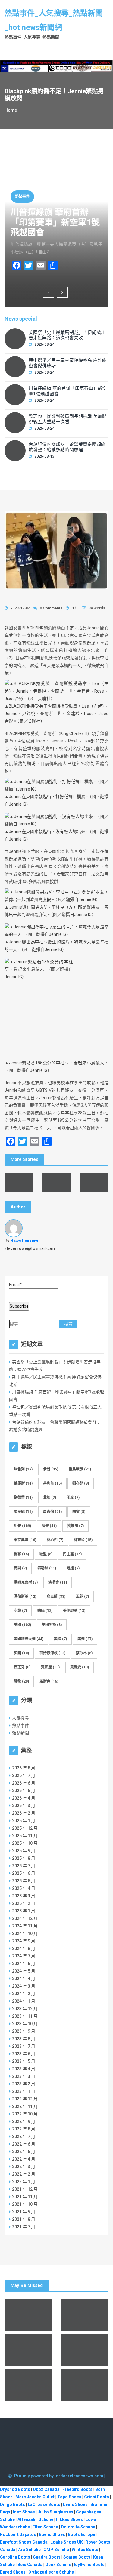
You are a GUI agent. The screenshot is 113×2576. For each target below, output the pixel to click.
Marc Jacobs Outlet (35, 2497)
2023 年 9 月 (24, 2031)
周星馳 (23, 1512)
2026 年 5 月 (24, 1791)
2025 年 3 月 (24, 1896)
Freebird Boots (77, 2489)
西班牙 (22, 1667)
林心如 (55, 1540)
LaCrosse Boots (44, 2504)
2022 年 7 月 (24, 2136)
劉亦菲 (81, 1483)
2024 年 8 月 (24, 1948)
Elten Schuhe (45, 2527)
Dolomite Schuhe (78, 2527)
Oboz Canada (46, 2489)
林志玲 (83, 1540)
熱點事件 (22, 196)
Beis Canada (30, 2565)
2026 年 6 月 (24, 1783)
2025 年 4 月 (24, 1888)
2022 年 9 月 (24, 2121)
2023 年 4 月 (24, 2069)
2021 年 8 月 (24, 2219)
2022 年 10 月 (25, 2114)
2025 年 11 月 (25, 1836)
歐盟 (46, 1554)
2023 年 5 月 (24, 2061)
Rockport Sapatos (18, 2534)
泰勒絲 (47, 1568)
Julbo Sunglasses (55, 2512)
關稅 (21, 1681)
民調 (20, 1568)
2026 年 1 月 (24, 1821)
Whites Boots (85, 2550)
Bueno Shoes (52, 2534)
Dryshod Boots (15, 2489)
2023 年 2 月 (24, 2084)
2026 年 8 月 (24, 1768)
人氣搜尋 (20, 1718)
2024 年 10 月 (25, 1933)
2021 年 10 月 (25, 2204)
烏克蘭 (56, 1597)
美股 (60, 1639)
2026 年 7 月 (24, 1775)
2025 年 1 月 (24, 1911)
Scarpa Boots (77, 2557)
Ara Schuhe (29, 2550)
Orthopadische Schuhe (51, 2572)
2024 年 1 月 (24, 2001)
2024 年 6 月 (24, 1964)
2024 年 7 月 (24, 1956)
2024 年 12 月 (25, 1918)
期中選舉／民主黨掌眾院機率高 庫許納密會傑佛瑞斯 (68, 363)
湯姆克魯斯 (26, 1582)
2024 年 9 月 (24, 1941)
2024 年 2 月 (24, 1994)
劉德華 (23, 1498)
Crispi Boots (97, 2497)
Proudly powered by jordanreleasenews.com (59, 2476)
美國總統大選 (29, 1639)
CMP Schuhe (56, 2550)
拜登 (49, 1526)
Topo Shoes (69, 2497)
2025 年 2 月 (24, 1903)
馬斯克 (49, 1681)
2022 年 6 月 (24, 2144)
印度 (73, 1498)
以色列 (23, 1469)
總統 (45, 1611)
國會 (79, 1512)
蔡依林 (84, 1653)
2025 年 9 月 (24, 1851)
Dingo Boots (13, 2504)
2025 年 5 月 (24, 1881)
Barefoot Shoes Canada (24, 2542)
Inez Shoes (24, 2512)
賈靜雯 (80, 1667)
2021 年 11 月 (25, 2197)
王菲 (82, 1597)
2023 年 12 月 (25, 2009)
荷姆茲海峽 (52, 1653)
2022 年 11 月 (25, 2106)
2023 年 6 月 (24, 2054)
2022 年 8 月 (24, 2129)
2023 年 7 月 (24, 2046)
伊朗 (51, 1469)
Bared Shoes (13, 2572)
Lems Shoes (75, 2504)
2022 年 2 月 (24, 2174)
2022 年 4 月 (24, 2159)
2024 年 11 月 (25, 1926)
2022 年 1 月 (24, 2182)
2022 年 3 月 (24, 2167)
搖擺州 (75, 1526)
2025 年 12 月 (25, 1828)
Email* (15, 1285)
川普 (22, 1526)
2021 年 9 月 (24, 2212)
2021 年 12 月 (25, 2189)
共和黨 (52, 1483)
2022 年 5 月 (24, 2152)
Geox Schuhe (58, 2565)
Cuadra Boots (47, 2557)
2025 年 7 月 (24, 1866)
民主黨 (72, 1554)
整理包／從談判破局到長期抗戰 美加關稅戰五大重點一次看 (68, 419)
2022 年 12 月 (25, 2099)
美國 (22, 1625)
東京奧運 (25, 1540)
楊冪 (21, 1554)
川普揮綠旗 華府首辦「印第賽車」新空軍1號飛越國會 (55, 222)
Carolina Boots (15, 2557)
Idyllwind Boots (90, 2565)
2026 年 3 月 (24, 1806)
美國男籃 (52, 1625)
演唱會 (58, 1582)
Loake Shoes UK (67, 2542)
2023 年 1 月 (24, 2091)
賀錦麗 (50, 1667)
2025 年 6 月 (24, 1873)
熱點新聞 (20, 1733)
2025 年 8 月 (24, 1858)
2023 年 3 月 (24, 2076)
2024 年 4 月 (24, 1979)
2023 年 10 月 (25, 2024)
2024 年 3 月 (24, 1986)
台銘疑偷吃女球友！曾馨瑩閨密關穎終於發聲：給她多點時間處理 (67, 447)
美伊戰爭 (74, 1611)
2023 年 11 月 (25, 2016)
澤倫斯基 (25, 1597)
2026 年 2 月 (24, 1813)
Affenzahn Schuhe (35, 2519)
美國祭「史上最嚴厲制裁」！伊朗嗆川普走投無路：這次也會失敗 (67, 335)
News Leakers (24, 1241)
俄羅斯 (23, 1483)
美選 (85, 1639)
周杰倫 (52, 1512)
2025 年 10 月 (25, 1843)
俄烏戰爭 (80, 1469)
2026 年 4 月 (24, 1798)
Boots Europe (81, 2534)
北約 (50, 1498)
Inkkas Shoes (69, 2519)
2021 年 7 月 (24, 2227)
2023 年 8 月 (24, 2039)
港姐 (73, 1568)
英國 (21, 1653)
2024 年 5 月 (24, 1971)
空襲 (20, 1611)
